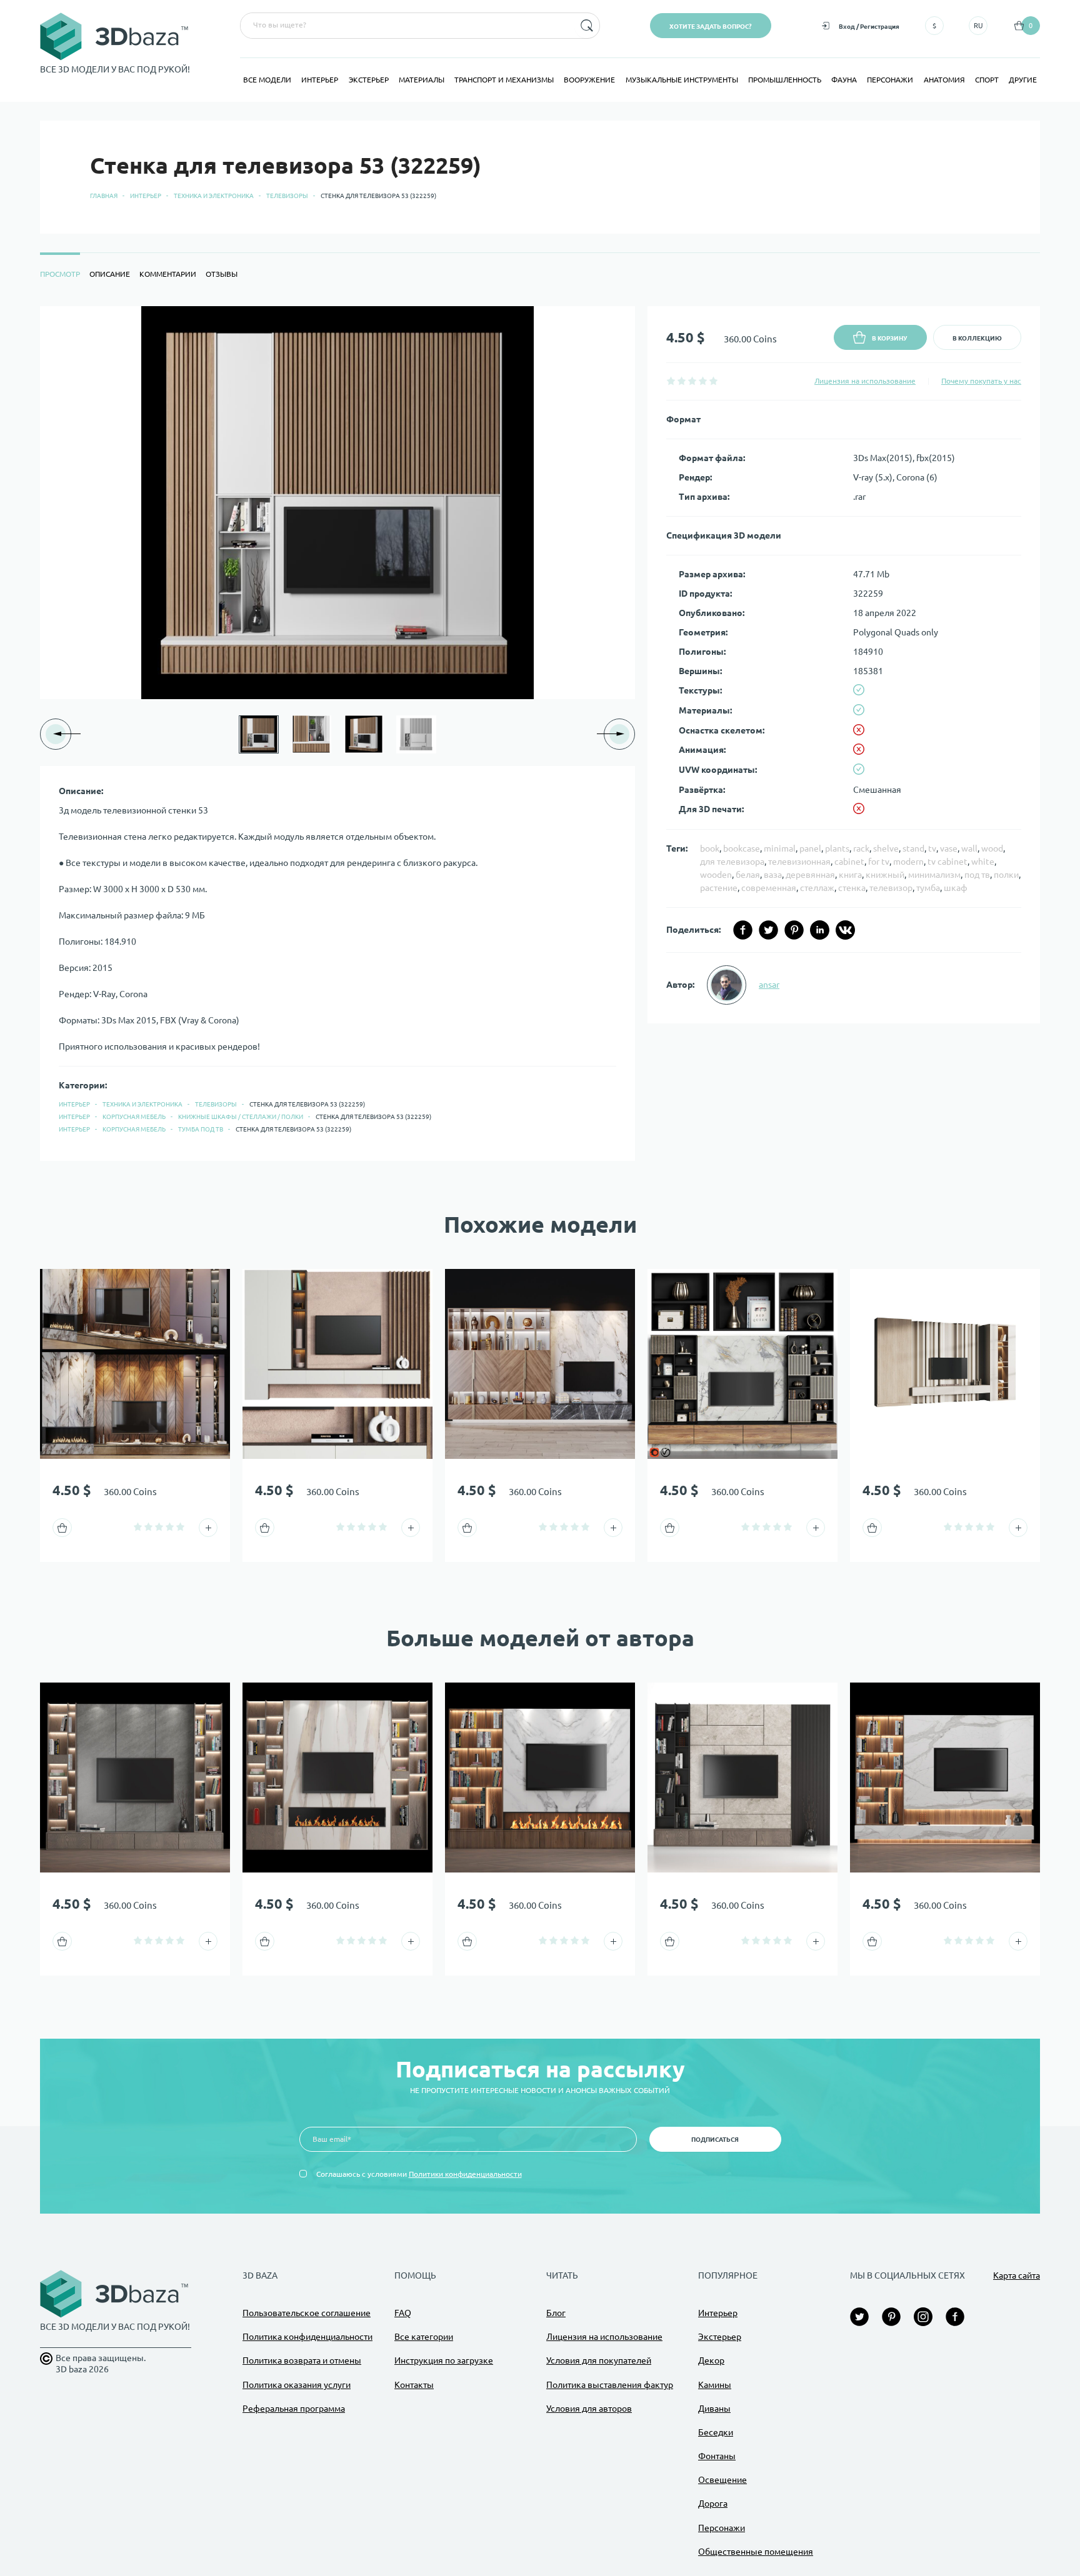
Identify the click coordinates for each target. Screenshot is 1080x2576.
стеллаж (817, 888)
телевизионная (799, 862)
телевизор (891, 888)
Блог (556, 2313)
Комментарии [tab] (168, 274)
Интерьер (320, 80)
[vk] (845, 930)
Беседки (716, 2432)
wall (969, 848)
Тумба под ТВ (201, 1129)
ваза (773, 875)
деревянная (810, 875)
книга (850, 875)
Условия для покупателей (599, 2360)
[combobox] (406, 26)
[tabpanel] (540, 734)
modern (908, 862)
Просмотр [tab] (60, 274)
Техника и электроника (214, 196)
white (983, 862)
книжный (885, 875)
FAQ (403, 2313)
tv (932, 848)
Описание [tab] (110, 274)
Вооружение (589, 80)
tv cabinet (947, 862)
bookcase (742, 848)
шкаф (956, 888)
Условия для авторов (589, 2409)
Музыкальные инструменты (682, 80)
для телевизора (732, 862)
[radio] (671, 381)
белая (748, 875)
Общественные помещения (756, 2552)
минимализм (934, 875)
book (710, 848)
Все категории (424, 2337)
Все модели (267, 80)
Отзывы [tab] (222, 274)
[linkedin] (820, 930)
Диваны (714, 2409)
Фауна (844, 80)
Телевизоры (287, 196)
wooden (716, 875)
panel (810, 848)
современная (769, 888)
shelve (886, 848)
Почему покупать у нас (981, 381)
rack (861, 848)
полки (1006, 875)
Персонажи (890, 80)
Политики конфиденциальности (465, 2174)
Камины (715, 2385)
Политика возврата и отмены (302, 2360)
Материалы (422, 80)
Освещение (722, 2480)
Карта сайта (1017, 2275)
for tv (879, 862)
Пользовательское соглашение (307, 2313)
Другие (1023, 80)
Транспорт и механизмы (504, 80)
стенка (852, 888)
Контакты (414, 2385)
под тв (977, 875)
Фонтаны (717, 2456)
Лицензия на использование (865, 381)
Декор (711, 2360)
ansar (769, 985)
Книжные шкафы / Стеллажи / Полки (241, 1117)
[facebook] (743, 930)
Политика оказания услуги (297, 2385)
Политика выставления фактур (610, 2385)
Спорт (987, 80)
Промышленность (785, 80)
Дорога (713, 2504)
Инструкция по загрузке (444, 2360)
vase (949, 848)
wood (992, 848)
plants (837, 848)
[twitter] (768, 930)
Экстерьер (369, 80)
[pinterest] (794, 930)
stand (913, 848)
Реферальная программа (294, 2409)
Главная (104, 196)
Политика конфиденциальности (307, 2337)
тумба (928, 888)
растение (719, 888)
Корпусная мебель (134, 1117)
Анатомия (944, 80)
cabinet (849, 862)
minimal (780, 848)
